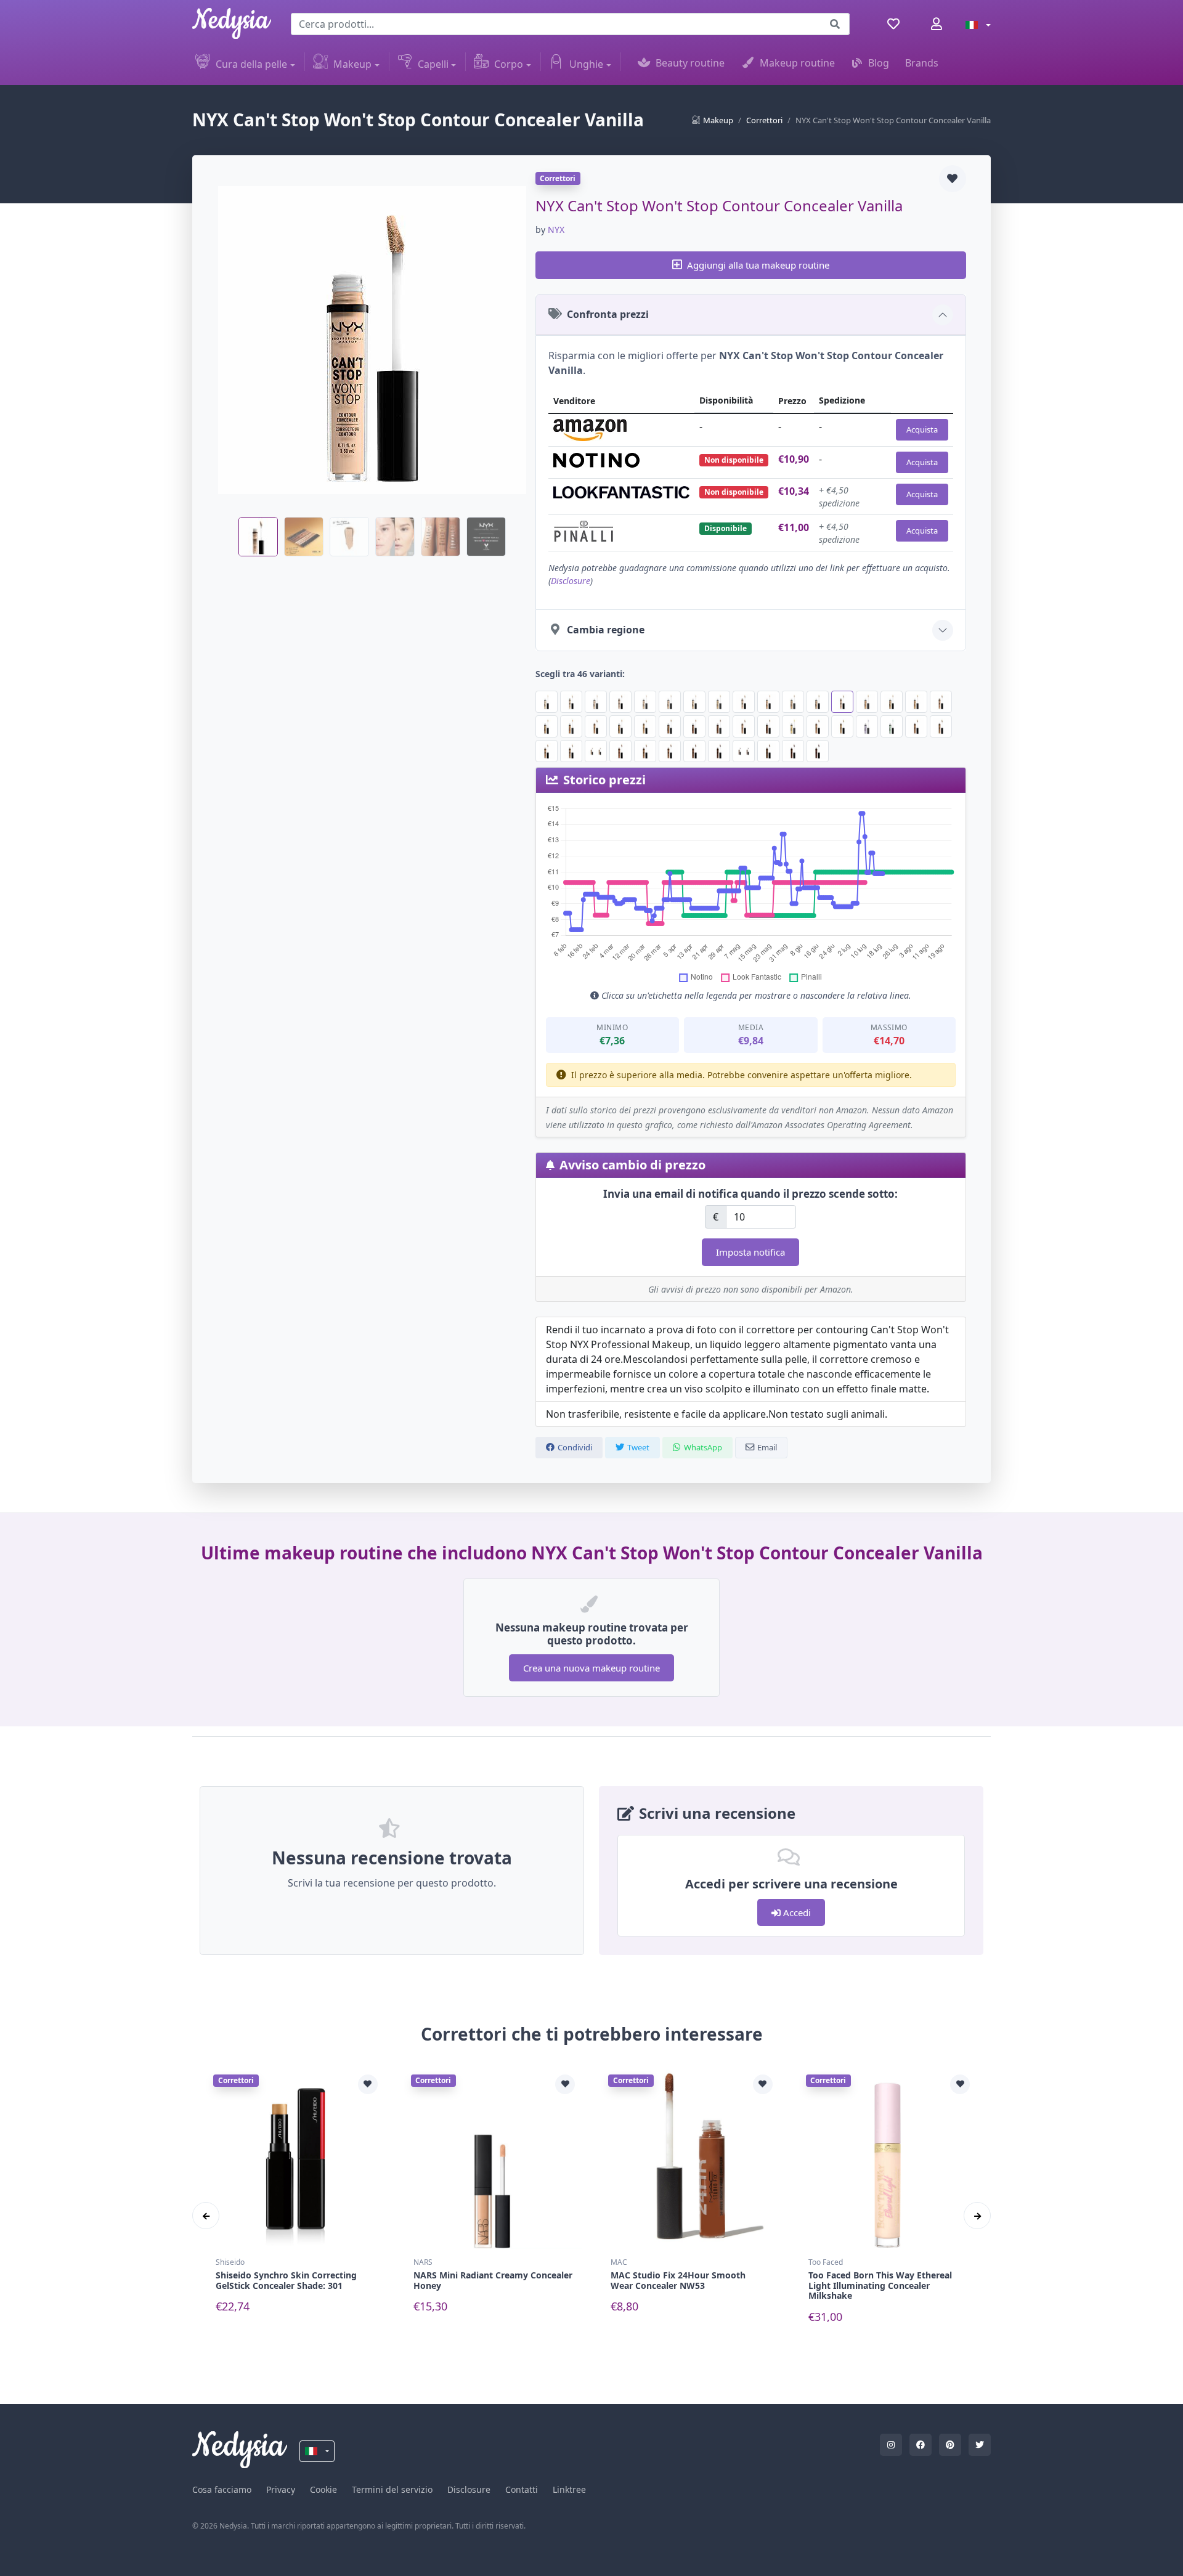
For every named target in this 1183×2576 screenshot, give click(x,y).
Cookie (323, 2489)
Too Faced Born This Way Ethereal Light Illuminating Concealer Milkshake (880, 2285)
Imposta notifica (750, 1252)
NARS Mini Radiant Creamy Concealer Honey (493, 2280)
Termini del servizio (392, 2489)
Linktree (569, 2489)
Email (767, 1447)
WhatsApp (703, 1447)
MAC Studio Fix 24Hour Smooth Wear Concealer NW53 (678, 2280)
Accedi (796, 1912)
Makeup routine (797, 63)
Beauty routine (690, 63)
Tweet (638, 1447)
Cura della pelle (251, 64)
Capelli (433, 64)
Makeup (352, 64)
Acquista (922, 429)
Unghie (586, 64)
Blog (879, 63)
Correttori (764, 120)
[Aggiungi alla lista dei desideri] (953, 179)
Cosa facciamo (222, 2489)
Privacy (281, 2489)
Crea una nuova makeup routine (591, 1668)
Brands (922, 63)
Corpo (509, 64)
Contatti (522, 2489)
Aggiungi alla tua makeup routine (758, 265)
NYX (556, 230)
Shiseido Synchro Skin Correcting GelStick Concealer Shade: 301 (286, 2280)
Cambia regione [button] (606, 630)
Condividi (575, 1447)
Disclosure (571, 581)
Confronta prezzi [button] (608, 314)
